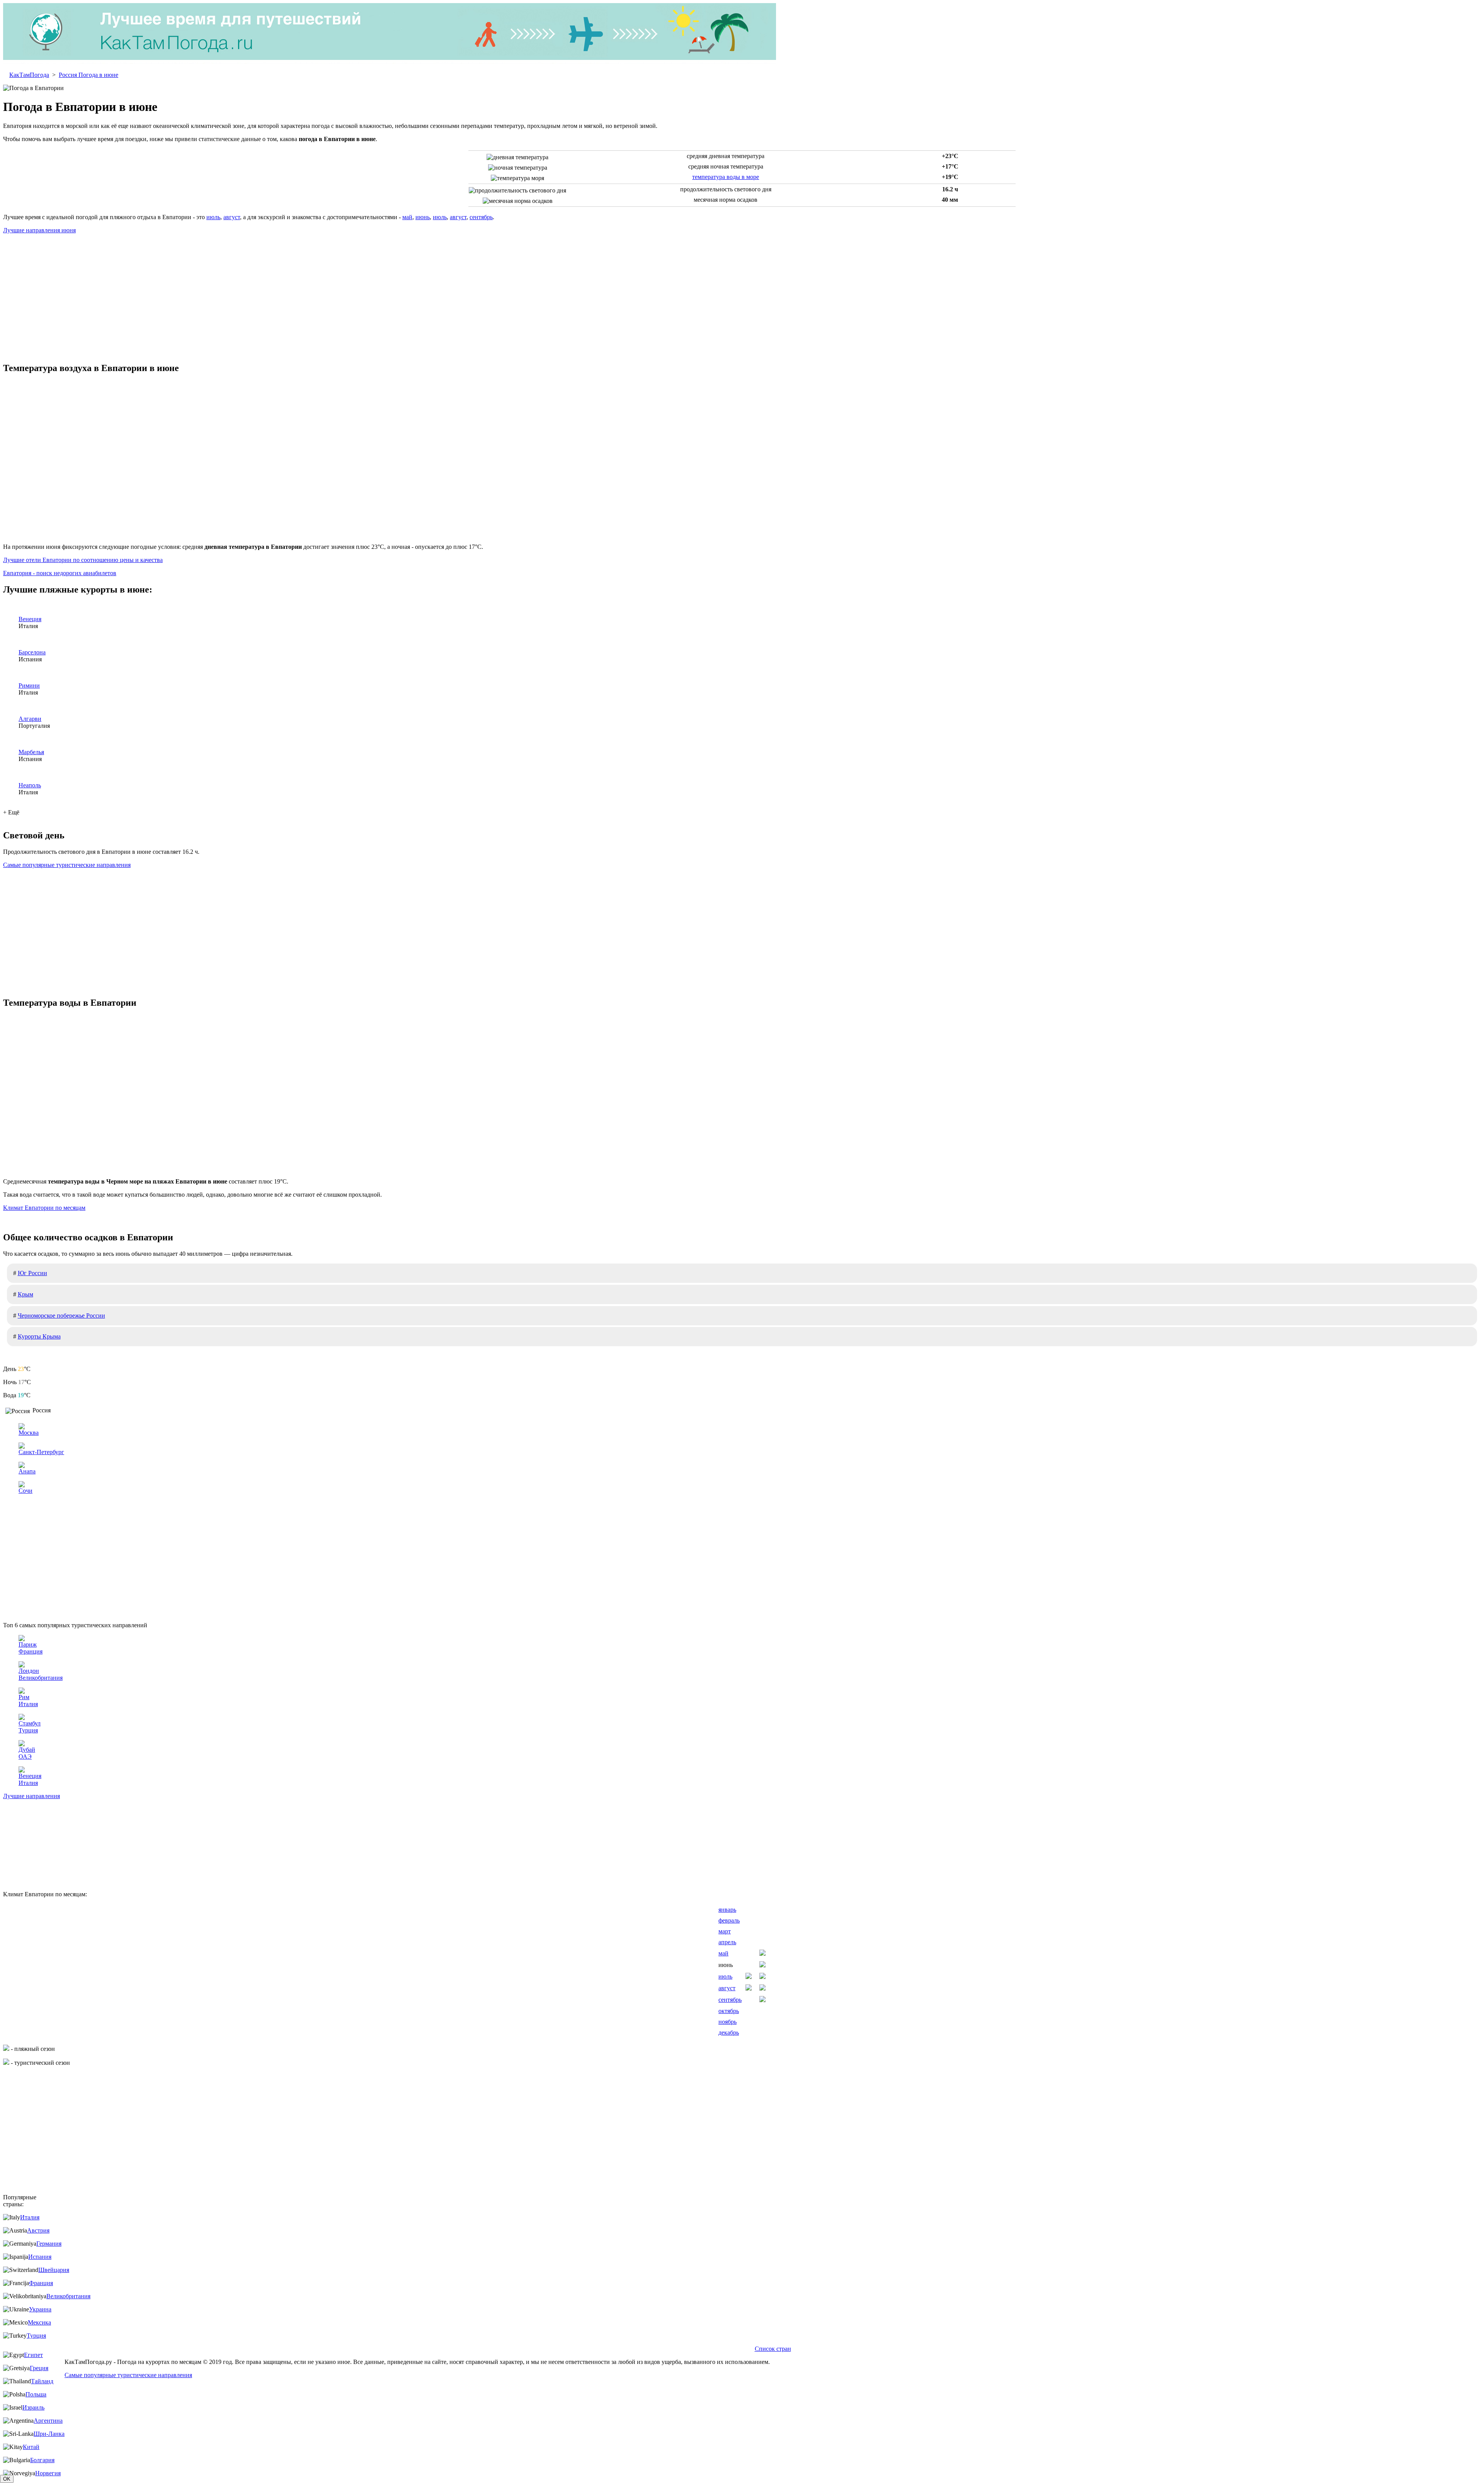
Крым (26, 1294)
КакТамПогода (29, 75)
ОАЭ (25, 1757)
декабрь (729, 2033)
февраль (729, 1920)
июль (213, 217)
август (232, 217)
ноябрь (728, 2022)
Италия (28, 1704)
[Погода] (390, 62)
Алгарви (30, 719)
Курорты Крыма (39, 1336)
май (407, 217)
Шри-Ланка (49, 2434)
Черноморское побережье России (61, 1316)
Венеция (30, 619)
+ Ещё (11, 812)
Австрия (38, 2230)
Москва (29, 1433)
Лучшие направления (31, 1796)
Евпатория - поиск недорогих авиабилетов (60, 573)
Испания (40, 2257)
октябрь (729, 2011)
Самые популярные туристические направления (67, 865)
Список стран (773, 2349)
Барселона (32, 652)
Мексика (39, 2322)
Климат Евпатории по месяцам (44, 1208)
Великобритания (41, 1678)
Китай (31, 2447)
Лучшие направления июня (39, 230)
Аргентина (48, 2421)
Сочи (26, 1491)
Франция (31, 1651)
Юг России (32, 1273)
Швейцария (54, 2270)
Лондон (29, 1671)
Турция (28, 1730)
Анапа (27, 1471)
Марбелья (31, 752)
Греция (39, 2368)
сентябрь (481, 217)
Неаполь (30, 785)
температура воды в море (726, 177)
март (725, 1931)
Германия (49, 2244)
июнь (423, 217)
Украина (40, 2309)
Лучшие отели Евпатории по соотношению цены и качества (83, 560)
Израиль (33, 2407)
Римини (29, 685)
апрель (727, 1942)
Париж (28, 1644)
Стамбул (30, 1723)
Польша (36, 2394)
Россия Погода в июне (88, 75)
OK (7, 2479)
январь (727, 1910)
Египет (33, 2355)
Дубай (27, 1750)
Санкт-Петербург (41, 1452)
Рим (24, 1697)
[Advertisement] (742, 294)
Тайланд (42, 2381)
